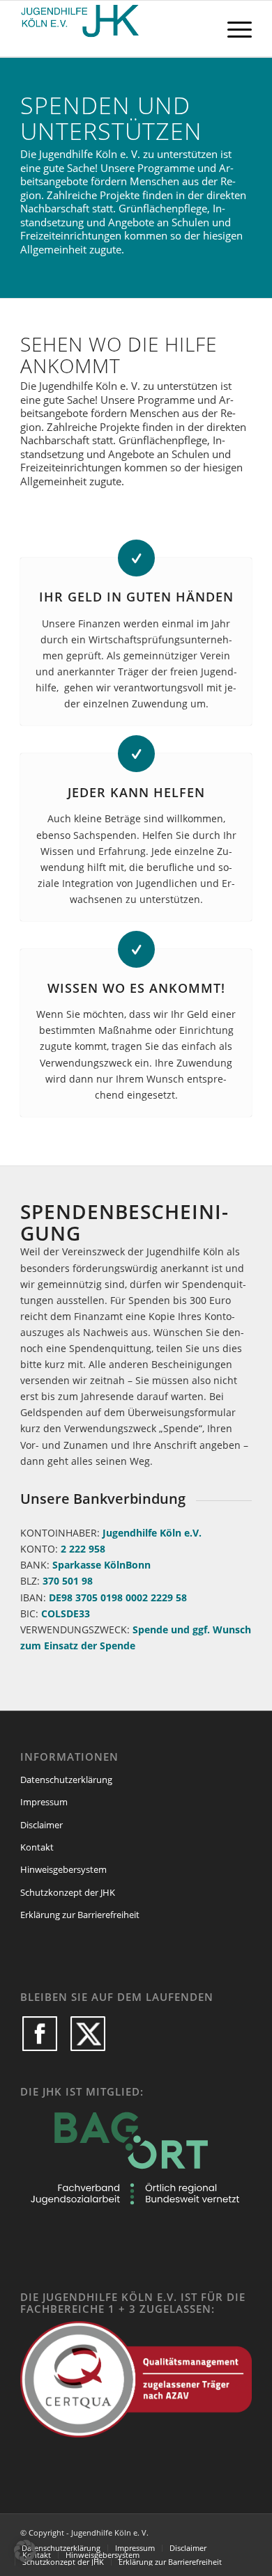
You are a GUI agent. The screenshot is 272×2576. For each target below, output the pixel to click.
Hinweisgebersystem (63, 1869)
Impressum (44, 1802)
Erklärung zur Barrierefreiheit (80, 1915)
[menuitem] (233, 29)
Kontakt (37, 1847)
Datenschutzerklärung (66, 1780)
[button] (25, 2551)
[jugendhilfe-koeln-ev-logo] (113, 29)
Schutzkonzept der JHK (68, 1892)
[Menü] (233, 29)
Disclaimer (41, 1825)
